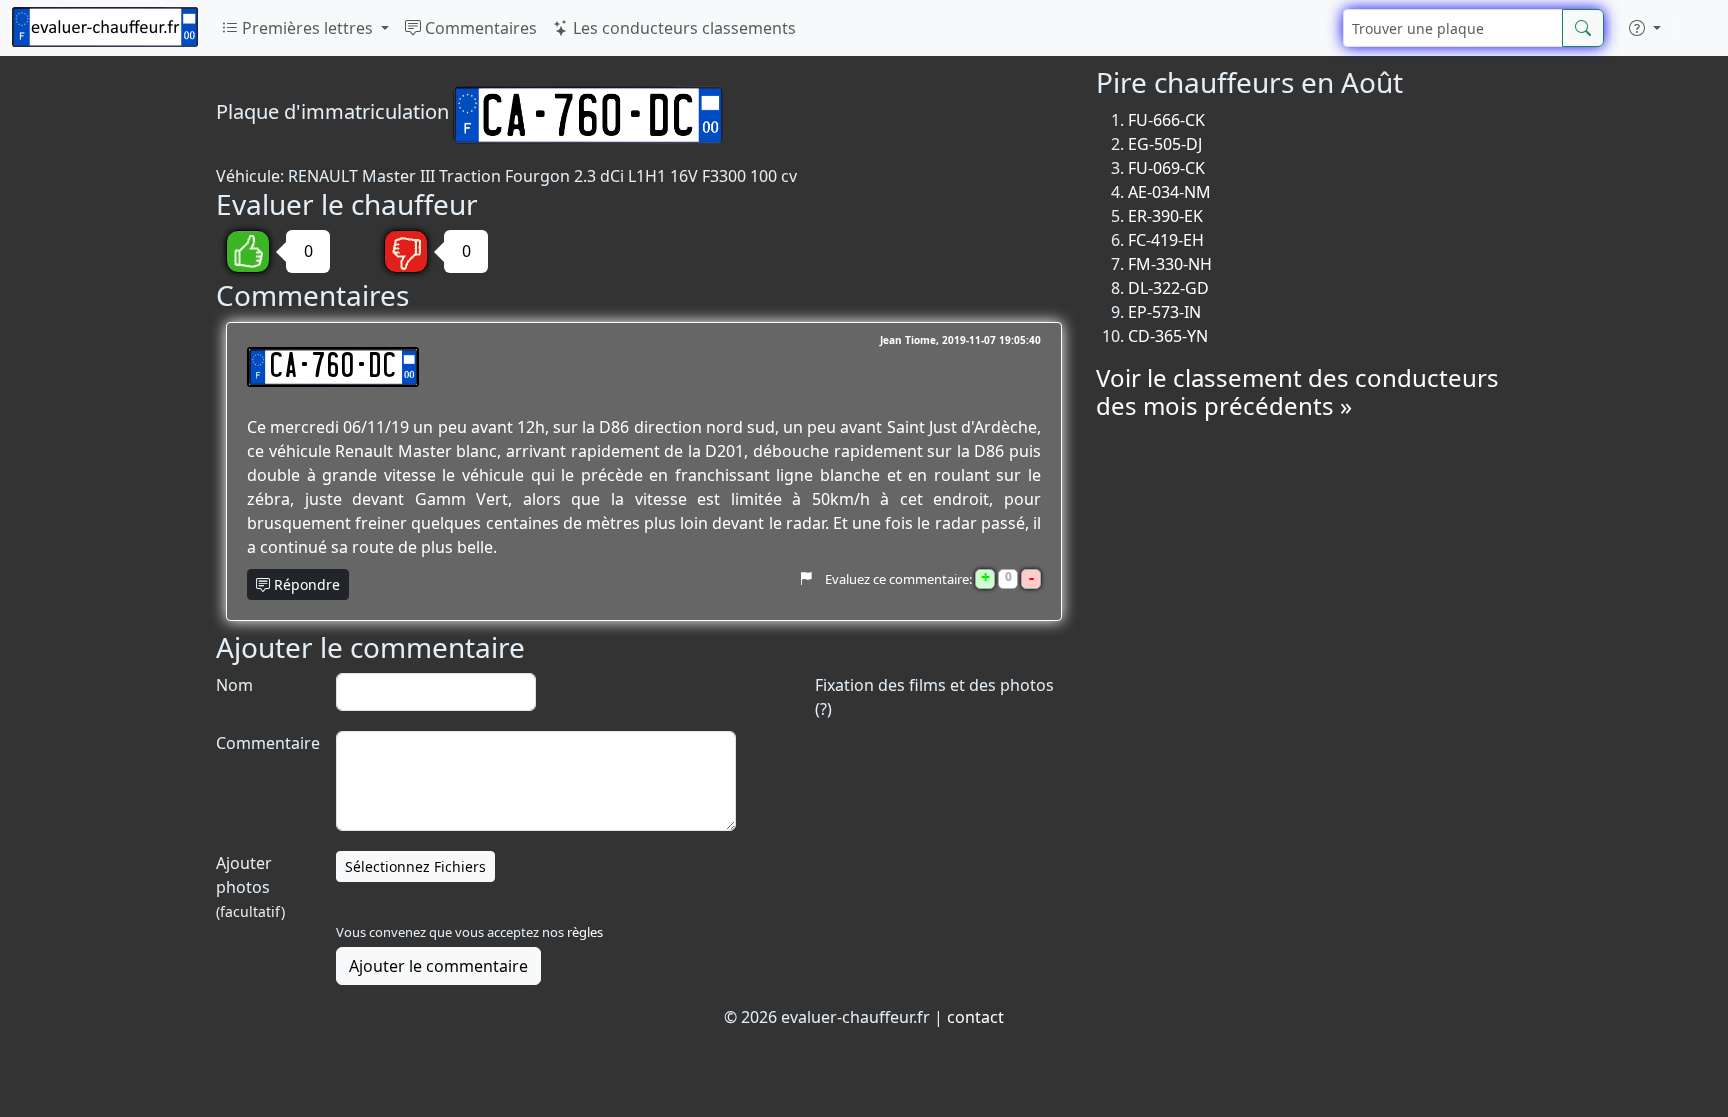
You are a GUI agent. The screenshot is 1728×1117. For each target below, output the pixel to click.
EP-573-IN (1164, 312)
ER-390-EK (1165, 216)
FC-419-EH (1166, 240)
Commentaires (479, 28)
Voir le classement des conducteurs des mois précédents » (1297, 392)
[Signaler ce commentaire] (805, 579)
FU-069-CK (1166, 168)
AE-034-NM (1169, 192)
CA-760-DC (333, 367)
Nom (234, 685)
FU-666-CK (1166, 120)
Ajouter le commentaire (438, 966)
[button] (1645, 28)
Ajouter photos (250, 886)
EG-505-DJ (1165, 144)
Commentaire (266, 743)
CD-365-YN (1168, 336)
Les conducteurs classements (682, 28)
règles (585, 932)
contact (975, 1017)
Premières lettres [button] (307, 28)
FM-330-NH (1170, 264)
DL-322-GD (1168, 288)
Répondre (305, 584)
